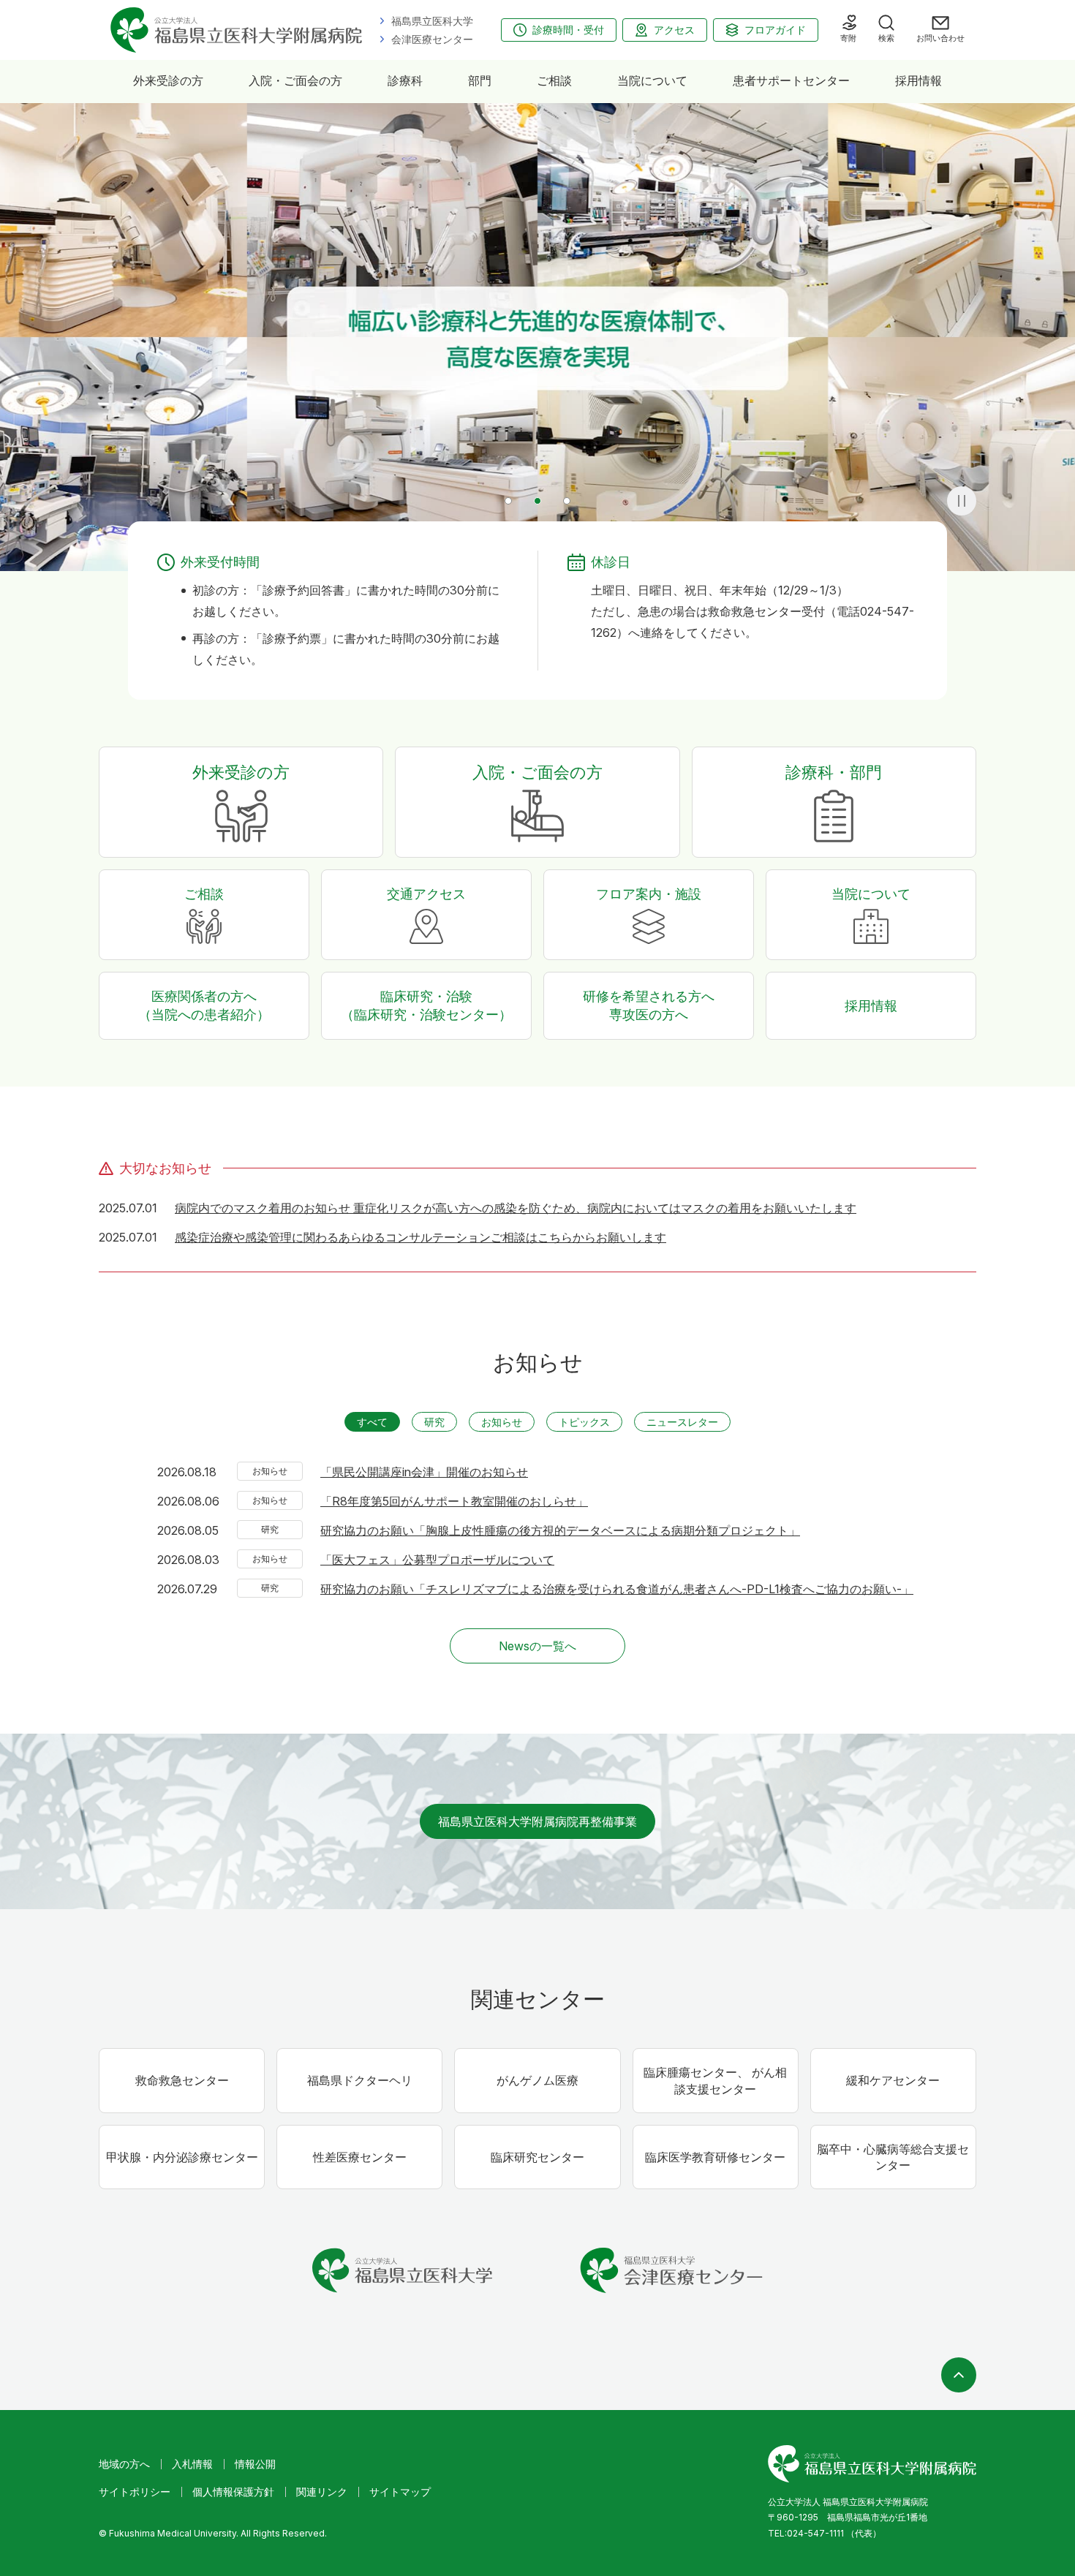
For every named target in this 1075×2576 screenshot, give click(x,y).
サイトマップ (400, 2492)
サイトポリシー (135, 2492)
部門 (480, 80)
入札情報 (192, 2464)
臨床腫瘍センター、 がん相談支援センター (715, 2080)
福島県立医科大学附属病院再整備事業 (537, 1821)
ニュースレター (682, 1422)
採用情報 (919, 80)
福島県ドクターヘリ (360, 2080)
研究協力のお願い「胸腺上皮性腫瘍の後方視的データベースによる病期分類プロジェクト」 (560, 1530)
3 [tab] (567, 501)
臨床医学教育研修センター (715, 2157)
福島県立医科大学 (432, 21)
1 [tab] (508, 501)
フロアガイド (775, 30)
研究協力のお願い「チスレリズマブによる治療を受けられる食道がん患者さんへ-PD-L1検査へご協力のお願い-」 (617, 1589)
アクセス (674, 30)
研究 (434, 1422)
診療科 (405, 80)
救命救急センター (182, 2080)
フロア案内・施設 (649, 894)
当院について (652, 80)
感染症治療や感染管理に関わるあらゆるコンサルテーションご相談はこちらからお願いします (420, 1237)
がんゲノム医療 (537, 2080)
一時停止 (962, 501)
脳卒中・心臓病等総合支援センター (893, 2157)
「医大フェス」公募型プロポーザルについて (437, 1560)
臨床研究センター (537, 2157)
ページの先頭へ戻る (959, 2375)
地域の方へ (124, 2464)
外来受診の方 (168, 80)
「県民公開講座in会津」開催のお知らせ (424, 1472)
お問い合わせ (940, 38)
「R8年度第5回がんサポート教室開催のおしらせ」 (454, 1501)
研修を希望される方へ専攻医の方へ (649, 1005)
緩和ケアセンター (893, 2080)
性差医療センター (360, 2157)
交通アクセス (426, 894)
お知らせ (502, 1422)
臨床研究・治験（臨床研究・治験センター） (426, 1005)
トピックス (584, 1422)
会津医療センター (432, 39)
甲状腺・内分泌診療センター (182, 2157)
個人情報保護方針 (233, 2492)
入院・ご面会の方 (295, 80)
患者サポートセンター (791, 80)
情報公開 (255, 2464)
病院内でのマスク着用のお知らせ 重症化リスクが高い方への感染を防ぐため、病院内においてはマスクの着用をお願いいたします (516, 1208)
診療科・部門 (834, 772)
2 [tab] (537, 501)
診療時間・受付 (568, 30)
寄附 (848, 38)
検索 (886, 38)
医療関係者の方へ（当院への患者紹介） (204, 1005)
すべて (372, 1422)
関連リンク (322, 2492)
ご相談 (554, 80)
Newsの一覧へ (537, 1646)
